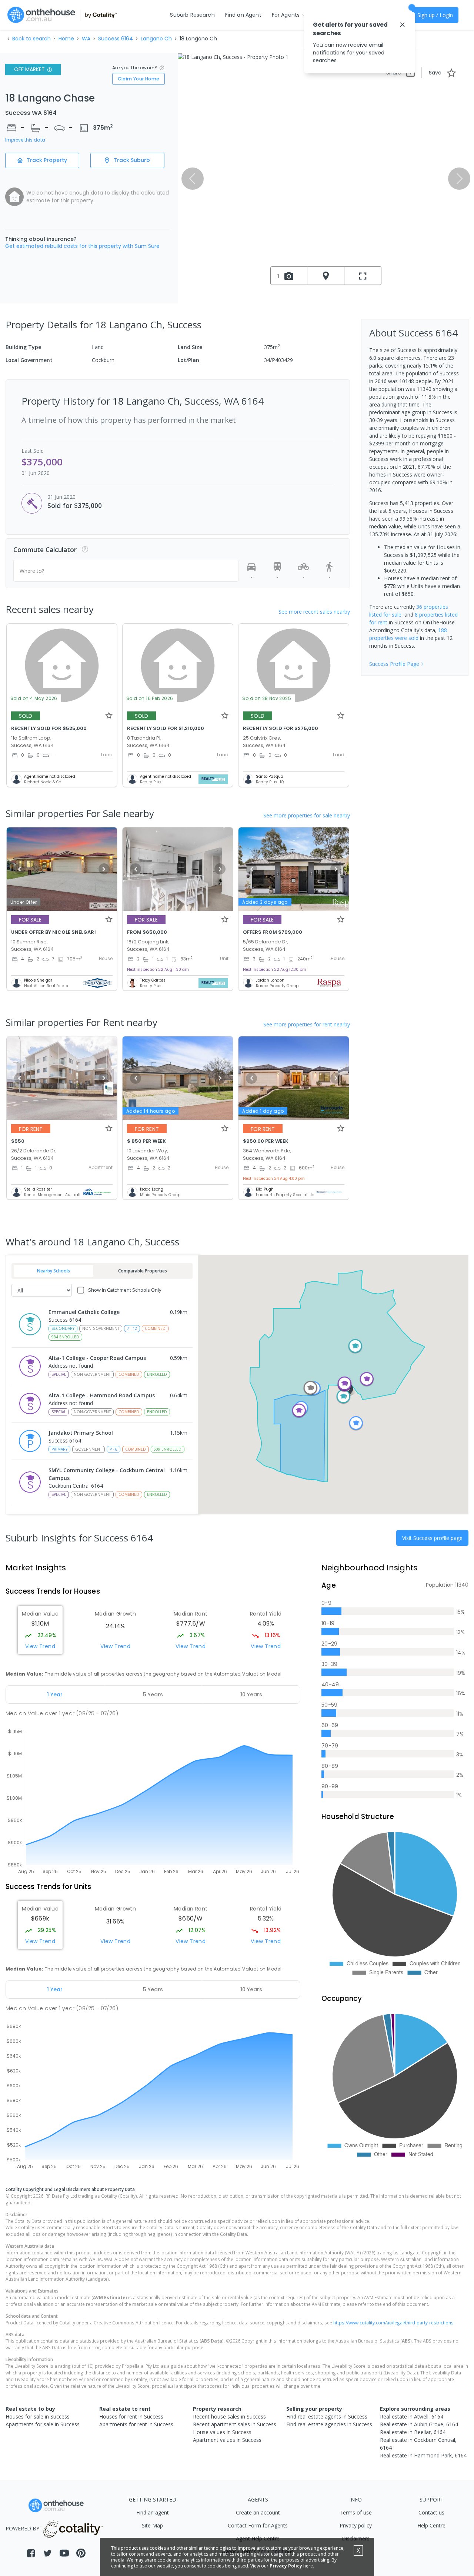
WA (86, 39)
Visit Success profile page (432, 1538)
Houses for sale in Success (38, 2416)
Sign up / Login (435, 15)
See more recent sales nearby (314, 612)
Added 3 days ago (265, 902)
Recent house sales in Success (229, 2416)
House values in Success (222, 2432)
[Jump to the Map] (326, 276)
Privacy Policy (286, 2566)
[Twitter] (48, 2553)
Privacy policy (356, 2525)
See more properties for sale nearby (307, 815)
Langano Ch (156, 39)
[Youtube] (64, 2553)
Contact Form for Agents (258, 2525)
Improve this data (25, 140)
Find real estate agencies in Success (329, 2424)
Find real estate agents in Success (327, 2416)
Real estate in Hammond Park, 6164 (423, 2455)
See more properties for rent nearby (307, 1024)
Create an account (258, 2512)
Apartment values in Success (227, 2440)
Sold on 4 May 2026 (34, 698)
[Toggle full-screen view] (363, 276)
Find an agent (153, 2512)
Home (66, 39)
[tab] (55, 1694)
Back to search (31, 39)
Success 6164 (116, 39)
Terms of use (356, 2512)
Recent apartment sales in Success (235, 2424)
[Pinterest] (81, 2553)
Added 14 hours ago (151, 1111)
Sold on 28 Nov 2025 (267, 698)
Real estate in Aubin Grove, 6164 (419, 2424)
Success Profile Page (394, 664)
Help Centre (431, 2525)
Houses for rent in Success (131, 2416)
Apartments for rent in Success (136, 2424)
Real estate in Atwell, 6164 (412, 2416)
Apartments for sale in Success (43, 2424)
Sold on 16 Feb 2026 (150, 698)
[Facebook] (31, 2553)
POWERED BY (22, 2529)
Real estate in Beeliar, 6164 (413, 2432)
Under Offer (24, 902)
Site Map (152, 2525)
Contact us (431, 2512)
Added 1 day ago (263, 1111)
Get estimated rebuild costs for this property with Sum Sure (82, 246)
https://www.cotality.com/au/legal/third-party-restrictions (393, 2323)
